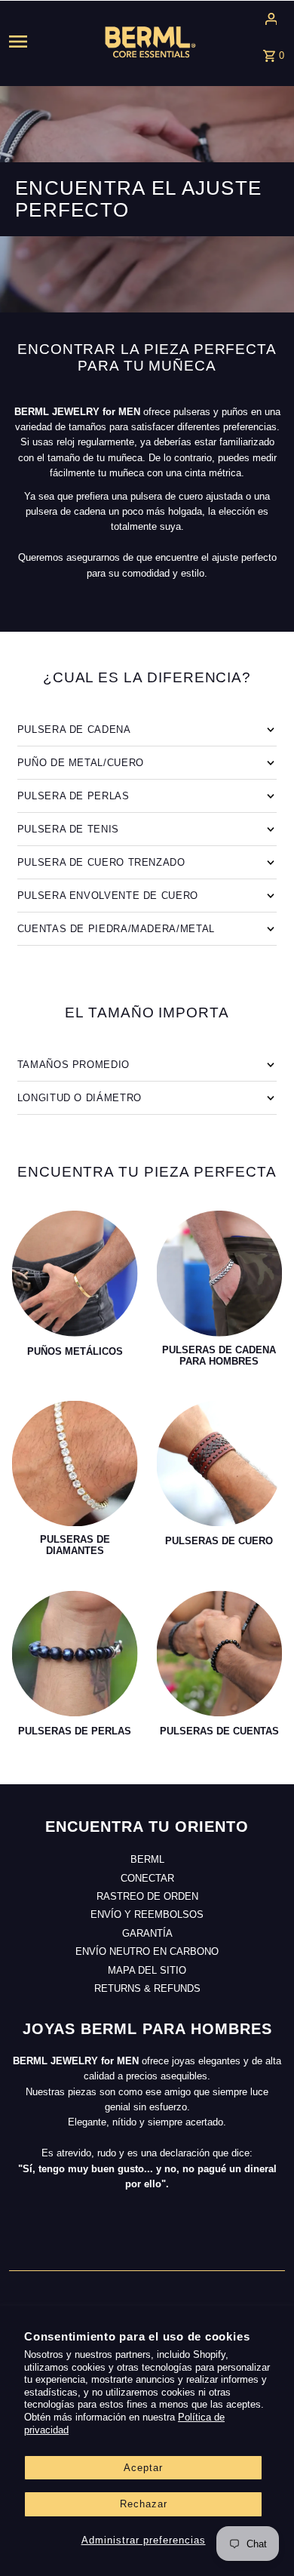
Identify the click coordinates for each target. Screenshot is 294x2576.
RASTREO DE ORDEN (147, 1896)
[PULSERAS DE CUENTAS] (220, 1653)
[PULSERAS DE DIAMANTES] (75, 1464)
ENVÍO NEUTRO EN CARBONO (147, 1951)
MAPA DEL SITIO (147, 1970)
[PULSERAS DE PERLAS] (75, 1653)
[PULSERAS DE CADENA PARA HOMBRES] (220, 1274)
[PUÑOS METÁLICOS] (75, 1274)
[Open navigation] (36, 42)
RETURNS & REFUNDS (147, 1988)
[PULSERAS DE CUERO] (220, 1464)
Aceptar (143, 2468)
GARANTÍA (147, 1933)
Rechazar (144, 2504)
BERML (147, 1859)
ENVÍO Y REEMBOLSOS (147, 1914)
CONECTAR (147, 1878)
